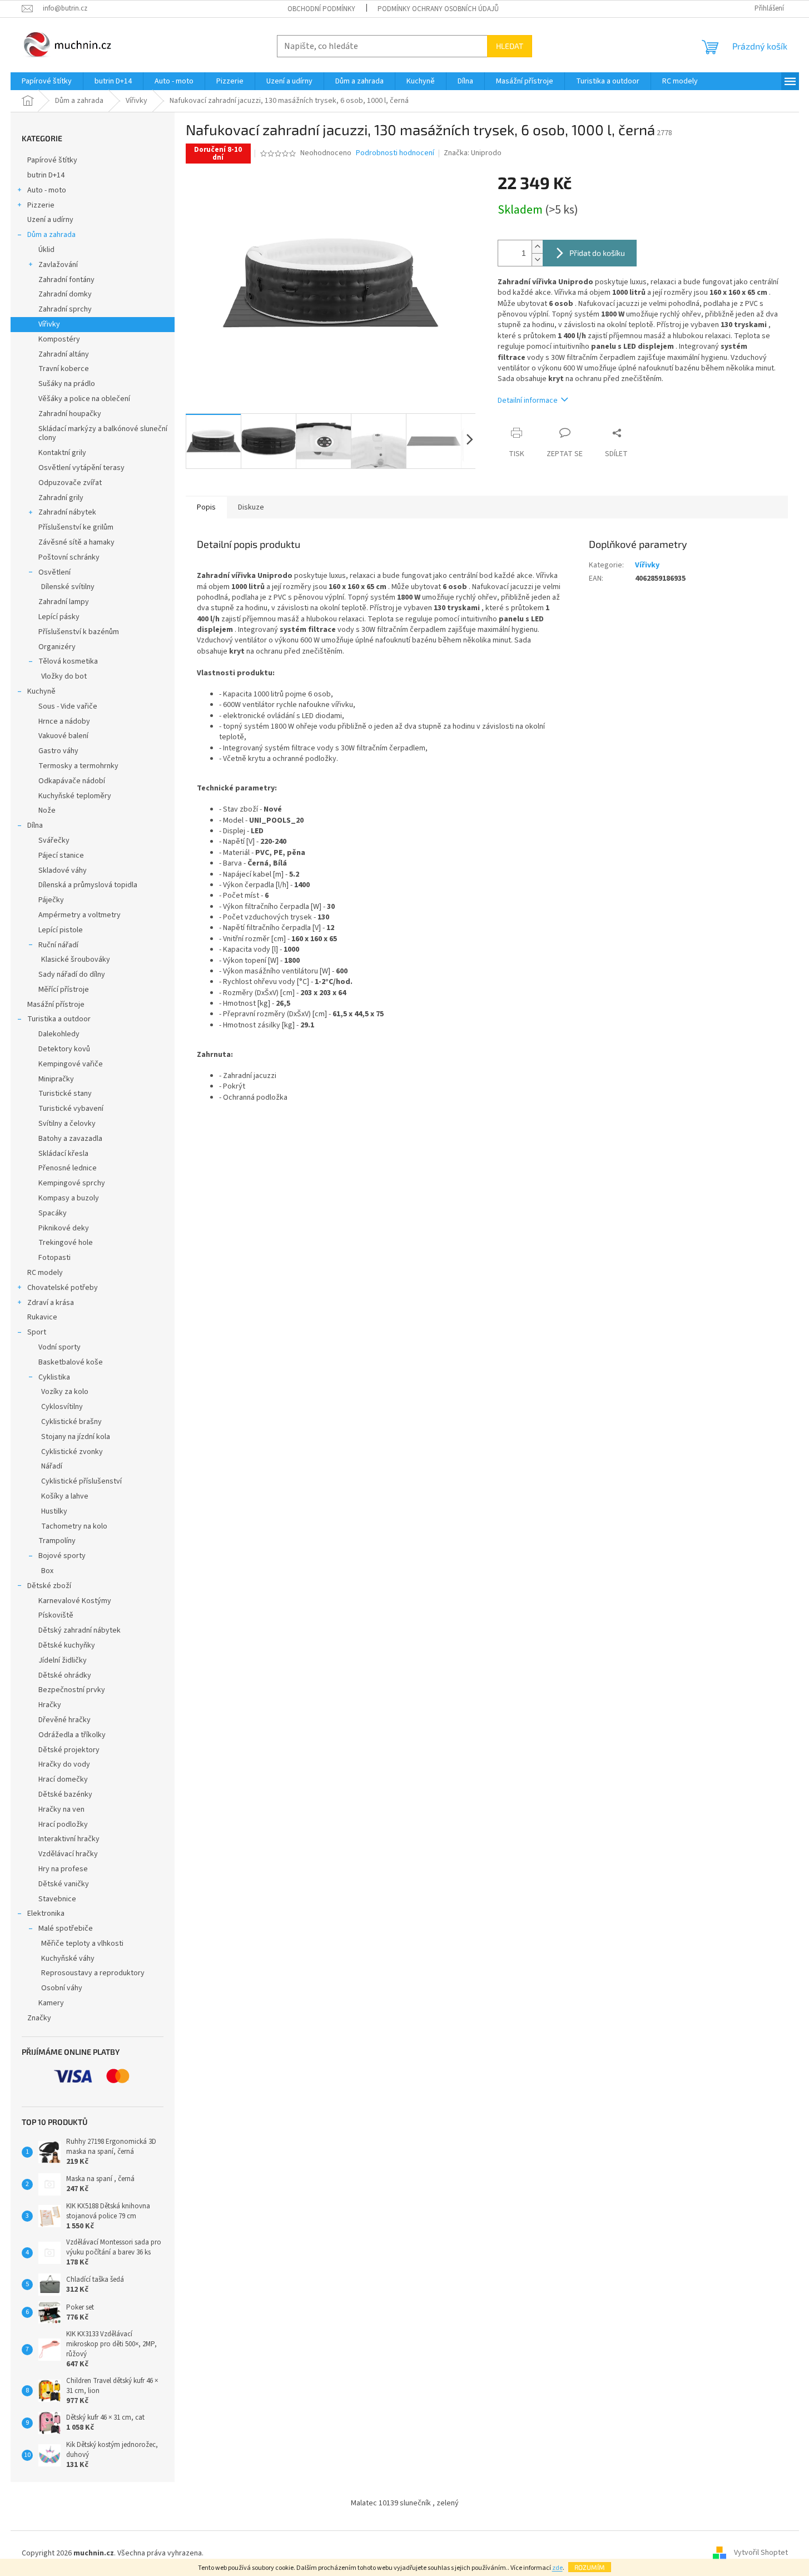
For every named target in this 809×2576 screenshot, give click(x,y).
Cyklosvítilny (62, 1407)
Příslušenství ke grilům (76, 527)
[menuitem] (47, 81)
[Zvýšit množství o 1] (537, 247)
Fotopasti (54, 1258)
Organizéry (57, 647)
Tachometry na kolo (74, 1526)
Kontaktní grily (62, 453)
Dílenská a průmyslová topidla (88, 885)
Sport (37, 1332)
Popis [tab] (206, 507)
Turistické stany (65, 1094)
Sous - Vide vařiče (68, 706)
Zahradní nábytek (67, 512)
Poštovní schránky (69, 557)
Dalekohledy (59, 1034)
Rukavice (42, 1317)
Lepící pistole (61, 930)
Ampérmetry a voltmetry (80, 915)
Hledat (510, 46)
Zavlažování (58, 265)
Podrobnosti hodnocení (395, 153)
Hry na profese (63, 1869)
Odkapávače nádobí (72, 781)
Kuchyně (41, 691)
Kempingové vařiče (71, 1064)
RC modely (45, 1273)
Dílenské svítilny (68, 587)
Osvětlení (54, 572)
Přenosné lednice (68, 1168)
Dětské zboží (49, 1586)
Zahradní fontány (66, 280)
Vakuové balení (63, 736)
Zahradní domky (65, 294)
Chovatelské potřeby (63, 1288)
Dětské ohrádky (65, 1675)
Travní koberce (64, 369)
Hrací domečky (63, 1779)
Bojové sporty (62, 1556)
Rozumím (590, 2567)
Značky (39, 2018)
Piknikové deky (64, 1228)
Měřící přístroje (64, 990)
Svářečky (54, 840)
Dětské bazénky (65, 1794)
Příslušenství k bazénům (79, 632)
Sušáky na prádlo (67, 384)
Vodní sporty (59, 1347)
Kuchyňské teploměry (75, 796)
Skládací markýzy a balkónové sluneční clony (103, 434)
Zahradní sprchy (65, 309)
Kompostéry (59, 339)
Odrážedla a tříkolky (72, 1735)
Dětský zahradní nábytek (80, 1630)
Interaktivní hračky (69, 1839)
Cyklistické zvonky (72, 1452)
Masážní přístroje (56, 1005)
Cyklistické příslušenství (81, 1481)
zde (557, 2568)
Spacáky (53, 1213)
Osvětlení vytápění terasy (81, 468)
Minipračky (56, 1079)
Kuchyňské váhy (68, 1959)
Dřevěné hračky (64, 1720)
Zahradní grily (61, 498)
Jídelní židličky (63, 1660)
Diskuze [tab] (251, 507)
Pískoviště (56, 1615)
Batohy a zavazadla (70, 1139)
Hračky (50, 1705)
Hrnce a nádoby (64, 721)
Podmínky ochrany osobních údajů (438, 9)
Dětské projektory (69, 1750)
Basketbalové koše (71, 1362)
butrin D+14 (46, 175)
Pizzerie (41, 205)
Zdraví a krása (51, 1303)
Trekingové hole (66, 1243)
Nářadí (52, 1466)
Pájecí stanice (61, 856)
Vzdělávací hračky (68, 1854)
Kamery (51, 2003)
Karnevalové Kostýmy (75, 1601)
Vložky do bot (64, 676)
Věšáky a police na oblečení (84, 399)
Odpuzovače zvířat (70, 483)
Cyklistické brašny (71, 1422)
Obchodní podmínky (321, 9)
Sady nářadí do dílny (72, 975)
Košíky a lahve (65, 1496)
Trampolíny (57, 1541)
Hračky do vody (64, 1764)
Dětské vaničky (64, 1884)
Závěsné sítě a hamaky (76, 542)
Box (47, 1571)
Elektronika (46, 1914)
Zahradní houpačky (70, 414)
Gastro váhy (58, 751)
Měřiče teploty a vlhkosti (82, 1944)
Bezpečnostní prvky (72, 1690)
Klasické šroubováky (76, 960)
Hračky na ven (61, 1809)
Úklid (46, 250)
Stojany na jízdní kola (76, 1437)
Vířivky (49, 324)
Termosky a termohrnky (78, 766)
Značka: (473, 153)
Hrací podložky (63, 1825)
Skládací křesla (63, 1154)
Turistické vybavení (71, 1109)
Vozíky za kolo (65, 1392)
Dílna (35, 825)
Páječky (51, 900)
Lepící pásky (59, 617)
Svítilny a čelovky (67, 1124)
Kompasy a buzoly (69, 1198)
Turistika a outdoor (59, 1019)
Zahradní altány (64, 354)
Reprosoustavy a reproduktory (93, 1973)
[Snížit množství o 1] (537, 259)
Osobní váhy (62, 1988)
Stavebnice (57, 1899)
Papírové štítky (52, 160)
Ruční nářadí (58, 945)
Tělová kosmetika (68, 661)
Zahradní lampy (64, 602)
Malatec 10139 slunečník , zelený (405, 2503)
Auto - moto (47, 190)
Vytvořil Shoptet (761, 2553)
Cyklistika (54, 1377)
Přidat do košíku (597, 253)
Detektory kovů (64, 1049)
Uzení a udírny (50, 220)
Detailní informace (528, 401)
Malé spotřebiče (66, 1929)
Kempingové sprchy (72, 1183)
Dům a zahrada (51, 235)
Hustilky (54, 1511)
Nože (47, 810)
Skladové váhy (63, 871)
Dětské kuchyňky (67, 1645)
